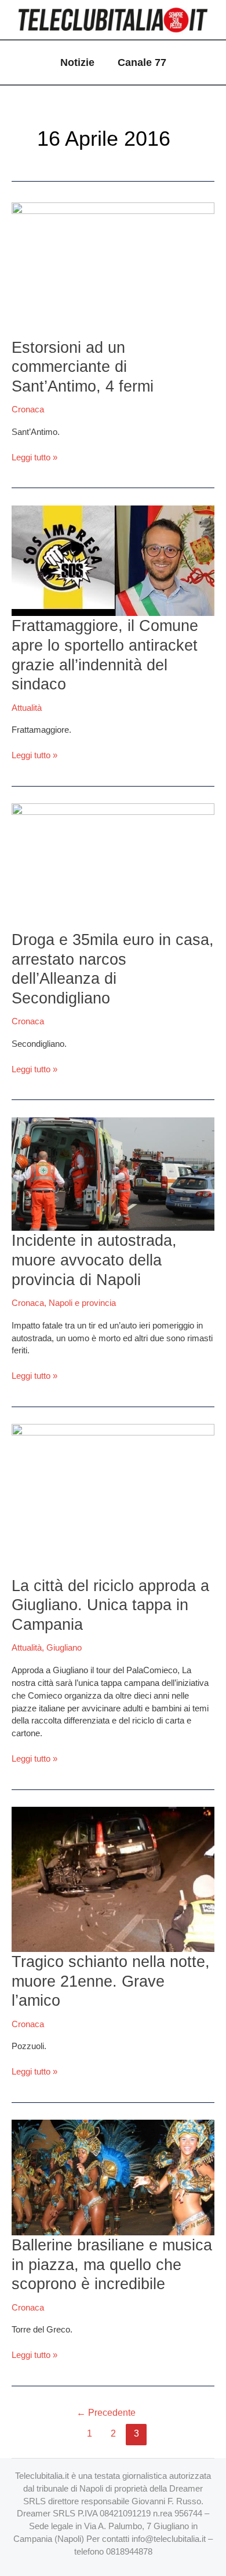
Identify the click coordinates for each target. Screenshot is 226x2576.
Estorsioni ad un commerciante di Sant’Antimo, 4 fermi (83, 367)
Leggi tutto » (34, 457)
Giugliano (64, 1648)
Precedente (106, 2413)
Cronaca (28, 409)
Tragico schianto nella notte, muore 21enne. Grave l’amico (111, 1981)
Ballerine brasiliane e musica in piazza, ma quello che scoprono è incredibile (112, 2264)
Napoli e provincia (82, 1303)
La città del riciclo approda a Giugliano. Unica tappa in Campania (110, 1605)
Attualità (27, 708)
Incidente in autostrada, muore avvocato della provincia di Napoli (94, 1260)
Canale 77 (142, 62)
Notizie (77, 62)
